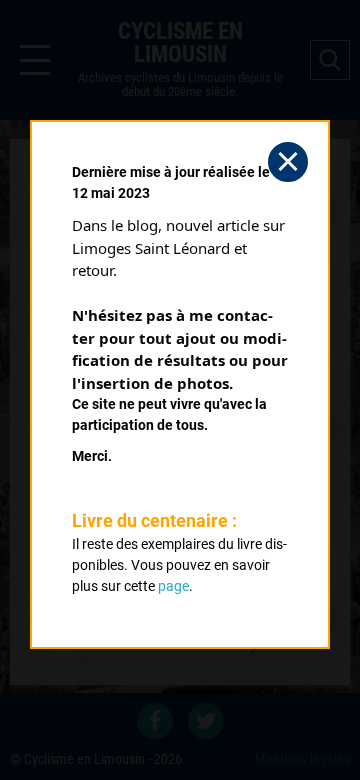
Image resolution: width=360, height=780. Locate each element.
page (173, 586)
